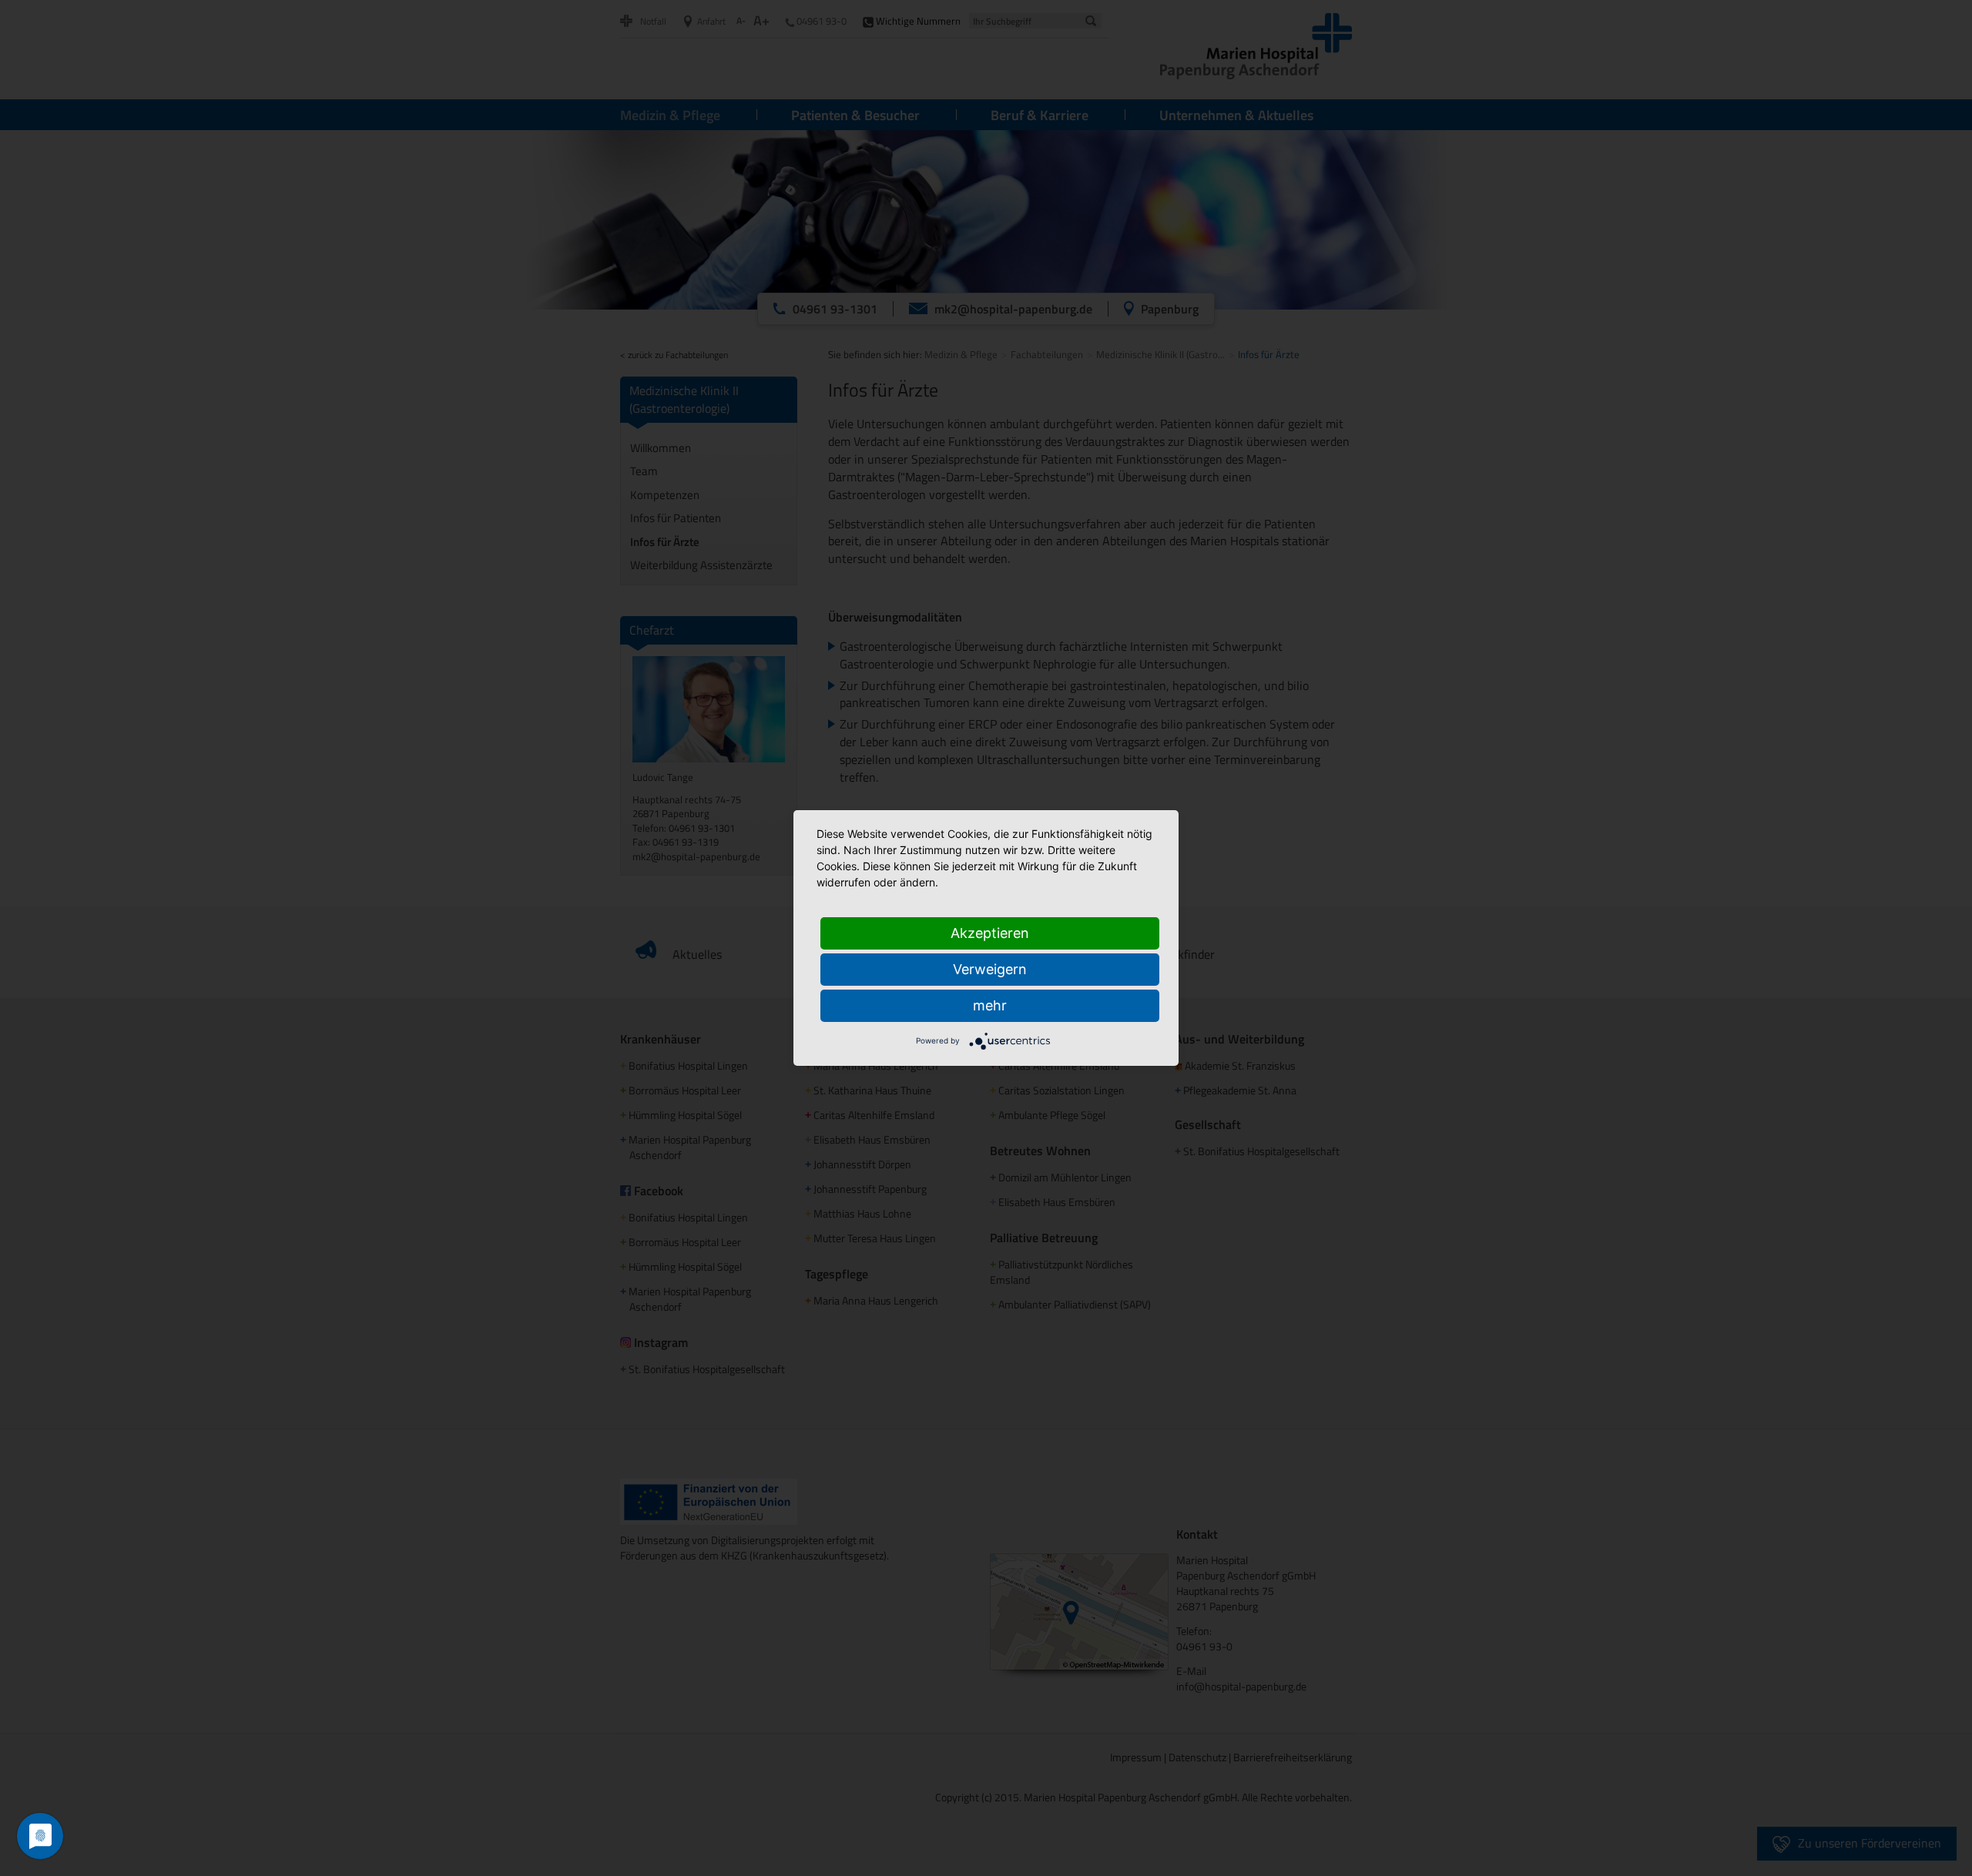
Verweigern (990, 969)
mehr (990, 1005)
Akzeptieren (990, 933)
